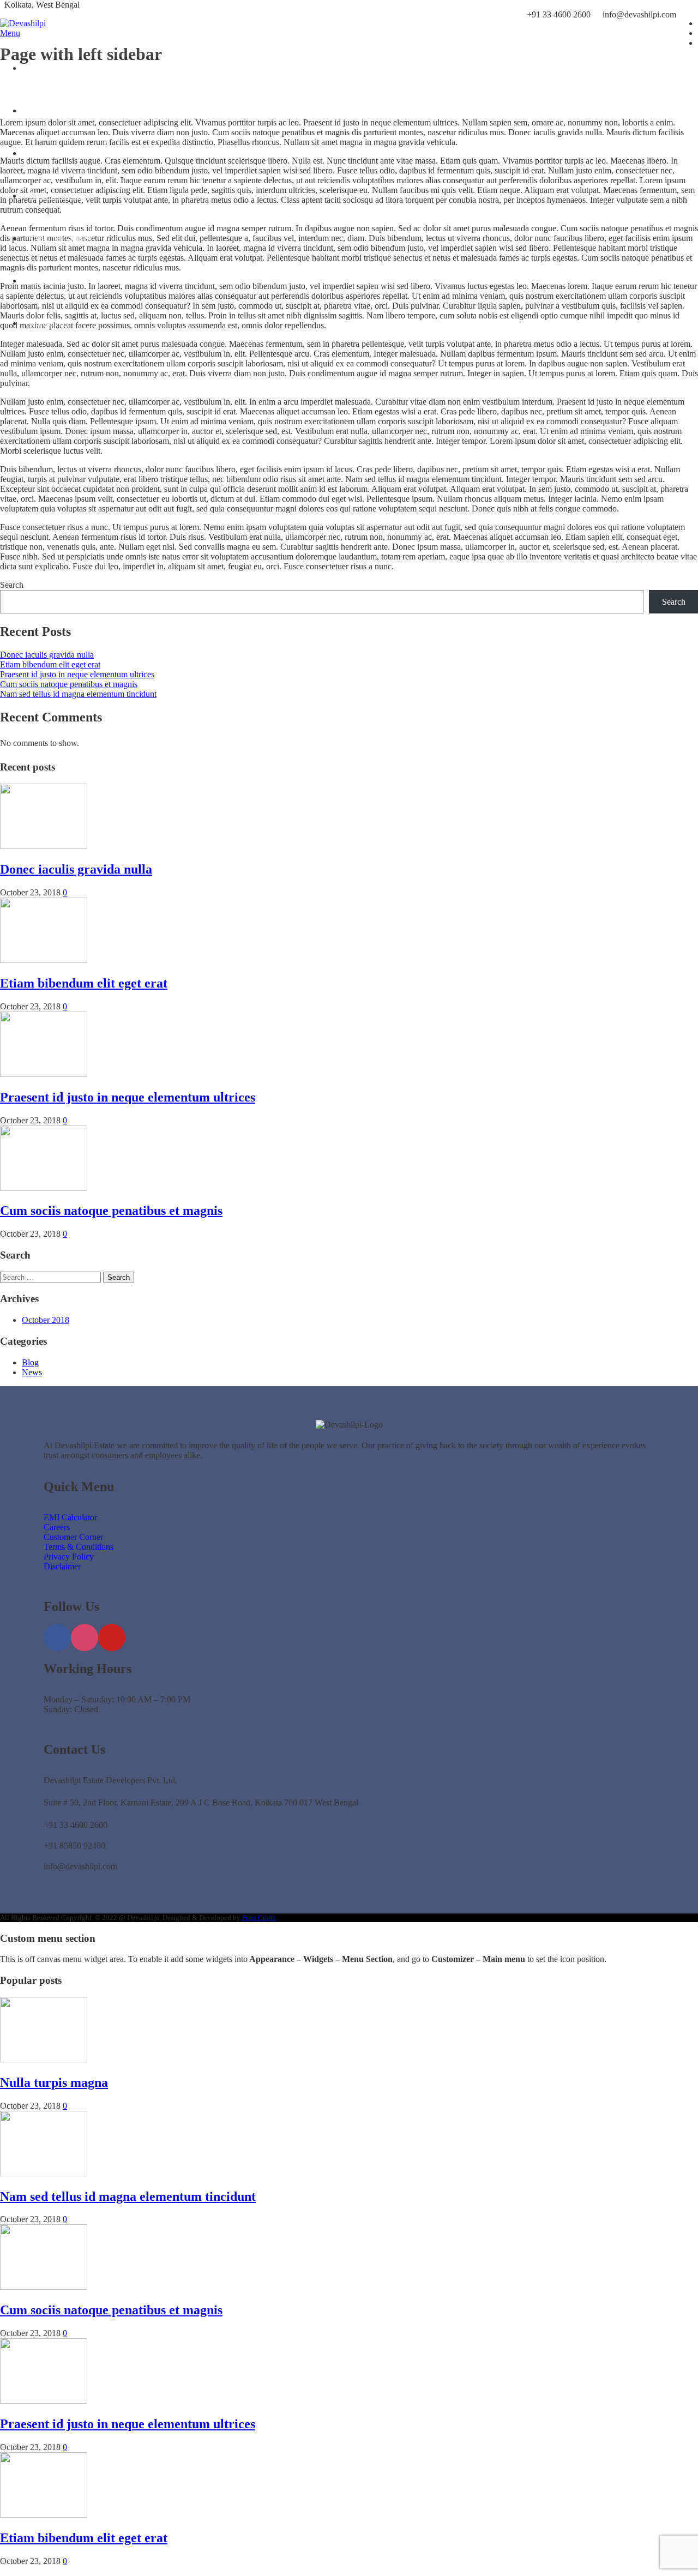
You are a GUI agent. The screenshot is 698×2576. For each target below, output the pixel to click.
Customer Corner (60, 238)
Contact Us (49, 323)
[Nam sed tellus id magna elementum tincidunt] (44, 2173)
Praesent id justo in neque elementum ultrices (77, 674)
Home (41, 68)
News (32, 1372)
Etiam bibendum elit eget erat (50, 664)
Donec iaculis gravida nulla (47, 655)
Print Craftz (259, 1918)
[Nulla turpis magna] (44, 2059)
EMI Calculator (57, 195)
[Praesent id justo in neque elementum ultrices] (44, 1074)
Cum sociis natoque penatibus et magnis (69, 684)
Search (12, 585)
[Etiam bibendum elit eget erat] (44, 960)
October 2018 (46, 1320)
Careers (43, 281)
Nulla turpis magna (54, 2083)
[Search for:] (52, 1277)
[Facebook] (57, 1638)
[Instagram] (85, 1638)
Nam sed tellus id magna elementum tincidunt (78, 694)
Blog (30, 1362)
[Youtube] (112, 1638)
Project (42, 153)
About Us (47, 110)
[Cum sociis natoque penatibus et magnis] (44, 1188)
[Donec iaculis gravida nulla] (44, 846)
